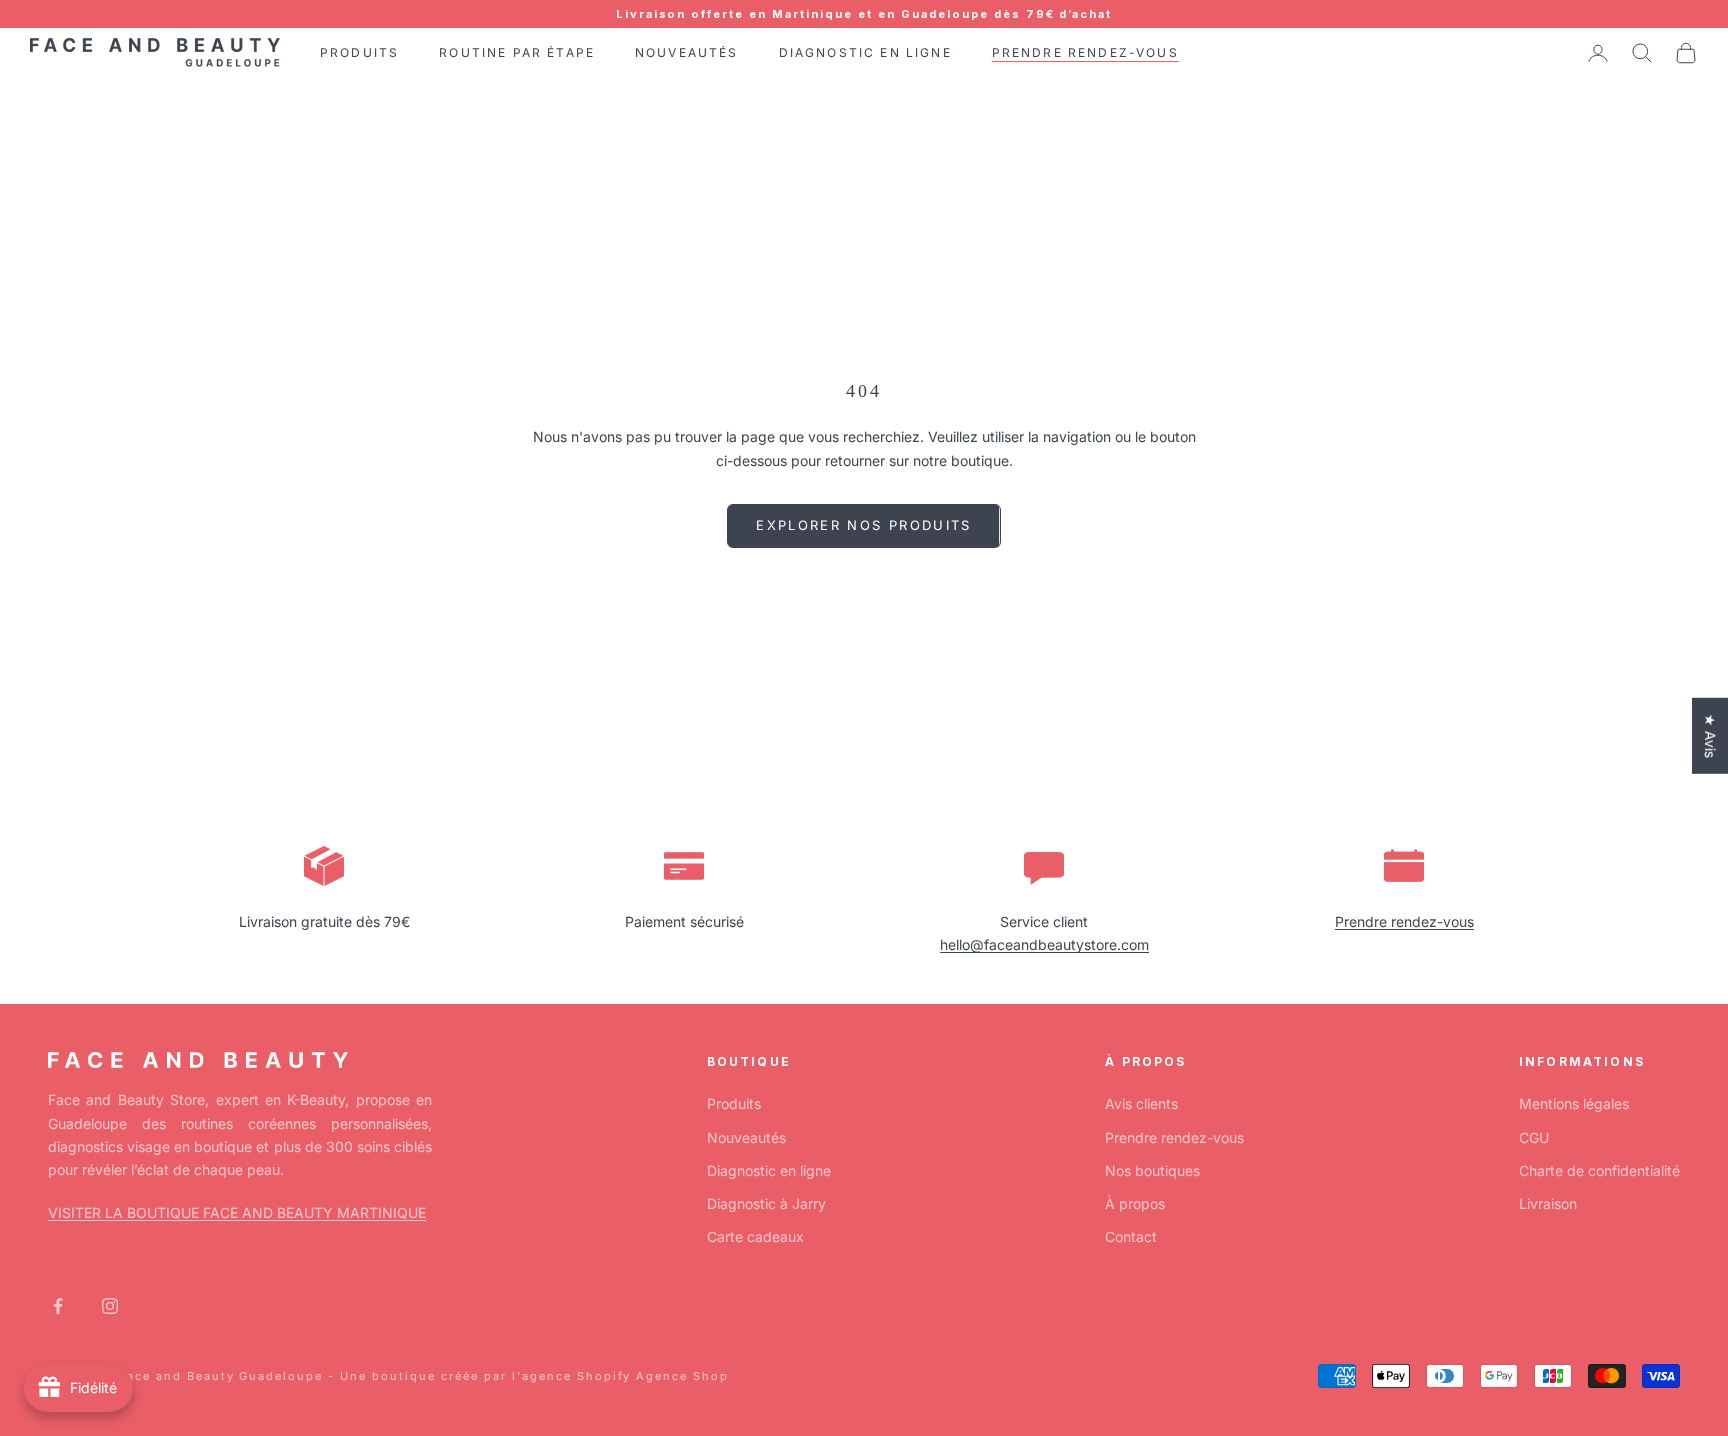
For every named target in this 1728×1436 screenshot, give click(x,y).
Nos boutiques (1152, 1170)
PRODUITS (359, 52)
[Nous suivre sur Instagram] (110, 1306)
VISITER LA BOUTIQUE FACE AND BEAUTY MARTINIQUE (237, 1212)
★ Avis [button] (1710, 736)
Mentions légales (1574, 1103)
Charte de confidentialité (1599, 1170)
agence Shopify (577, 1376)
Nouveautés (746, 1137)
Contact (1131, 1236)
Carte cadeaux (755, 1236)
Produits (734, 1103)
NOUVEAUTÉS (687, 52)
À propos (1135, 1203)
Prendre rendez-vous (1404, 921)
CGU (1534, 1137)
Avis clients (1141, 1103)
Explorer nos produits (863, 525)
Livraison (1548, 1203)
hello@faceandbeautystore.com (1044, 944)
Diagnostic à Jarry (766, 1203)
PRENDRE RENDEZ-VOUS (1085, 52)
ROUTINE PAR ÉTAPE (517, 52)
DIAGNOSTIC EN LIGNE (865, 52)
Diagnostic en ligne (769, 1170)
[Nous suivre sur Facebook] (58, 1306)
